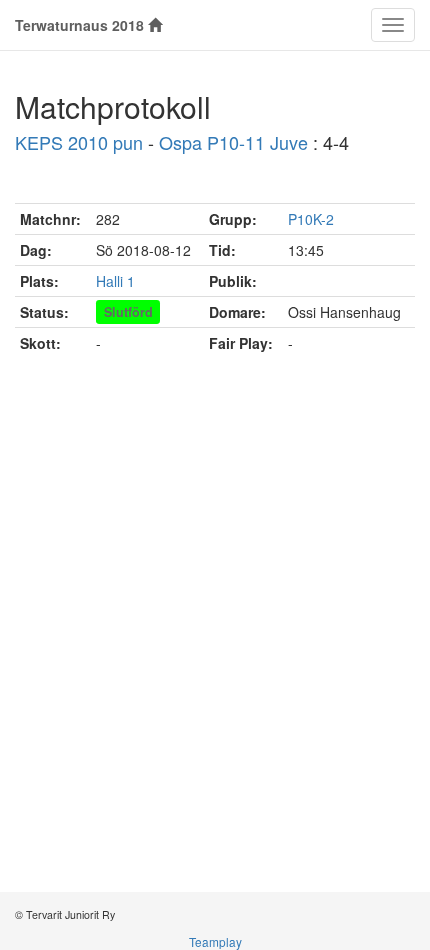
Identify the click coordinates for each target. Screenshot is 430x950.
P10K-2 (311, 219)
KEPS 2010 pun (79, 142)
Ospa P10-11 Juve (233, 142)
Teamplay (215, 941)
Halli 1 (115, 281)
